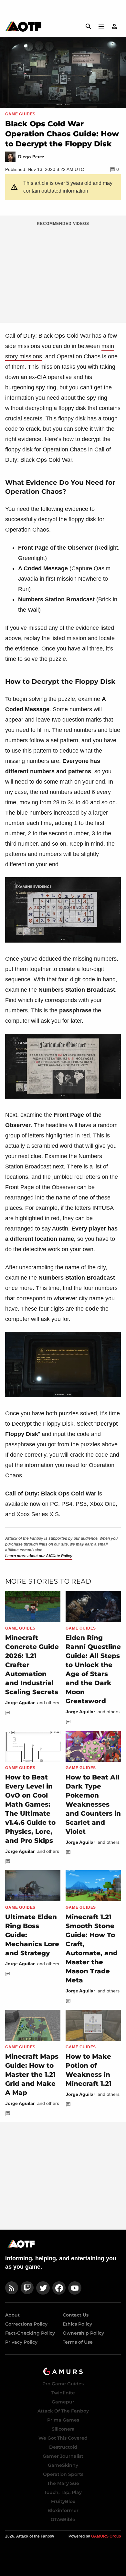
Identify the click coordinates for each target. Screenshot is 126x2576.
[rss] (12, 2288)
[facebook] (59, 2288)
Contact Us (76, 2315)
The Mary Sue (63, 2483)
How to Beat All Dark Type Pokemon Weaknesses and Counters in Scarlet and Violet (93, 1804)
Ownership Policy (83, 2333)
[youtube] (75, 2288)
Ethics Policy (77, 2324)
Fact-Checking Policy (30, 2333)
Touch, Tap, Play (63, 2492)
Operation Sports (63, 2474)
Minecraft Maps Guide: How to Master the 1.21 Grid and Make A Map (32, 2075)
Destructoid (63, 2447)
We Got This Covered (63, 2438)
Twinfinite (63, 2393)
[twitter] (43, 2288)
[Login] (114, 26)
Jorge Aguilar (20, 1703)
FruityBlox (63, 2501)
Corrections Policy (26, 2324)
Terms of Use (78, 2342)
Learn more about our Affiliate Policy (39, 1556)
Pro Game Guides (63, 2384)
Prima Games (63, 2420)
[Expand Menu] (101, 26)
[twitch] (27, 2288)
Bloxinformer (63, 2510)
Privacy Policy (21, 2342)
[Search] (89, 26)
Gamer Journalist (63, 2456)
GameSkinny (63, 2465)
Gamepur (63, 2402)
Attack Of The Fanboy (63, 2411)
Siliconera (63, 2429)
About (12, 2315)
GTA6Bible (63, 2519)
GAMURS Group (106, 2536)
